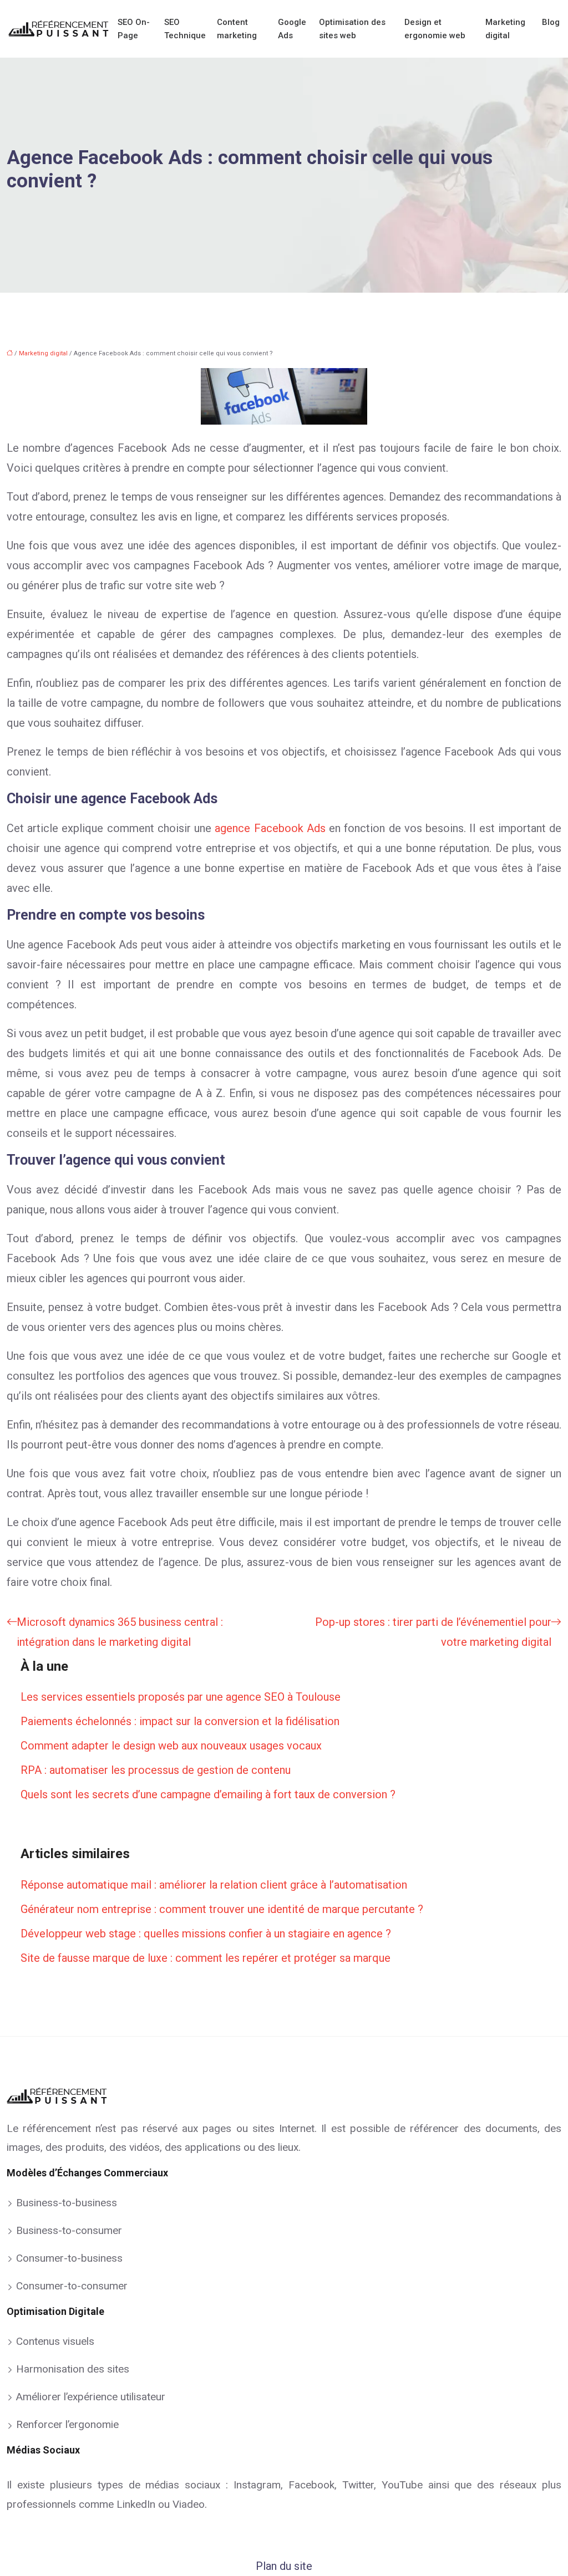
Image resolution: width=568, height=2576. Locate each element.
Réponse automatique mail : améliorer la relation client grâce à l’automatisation (214, 1885)
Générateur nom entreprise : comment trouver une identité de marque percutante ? (222, 1909)
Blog (551, 22)
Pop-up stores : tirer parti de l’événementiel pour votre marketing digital (433, 1632)
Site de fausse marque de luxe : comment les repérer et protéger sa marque (206, 1958)
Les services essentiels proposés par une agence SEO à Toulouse (181, 1697)
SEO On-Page (134, 29)
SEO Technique (185, 29)
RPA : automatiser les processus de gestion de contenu (156, 1770)
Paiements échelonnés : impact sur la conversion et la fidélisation (180, 1721)
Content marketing (237, 29)
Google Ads (292, 29)
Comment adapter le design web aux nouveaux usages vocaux (171, 1746)
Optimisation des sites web (352, 29)
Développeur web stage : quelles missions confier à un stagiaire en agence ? (206, 1934)
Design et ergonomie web (435, 29)
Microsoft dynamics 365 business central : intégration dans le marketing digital (120, 1632)
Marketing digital (505, 29)
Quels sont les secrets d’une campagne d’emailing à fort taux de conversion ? (208, 1794)
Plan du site (284, 2566)
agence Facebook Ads (270, 828)
